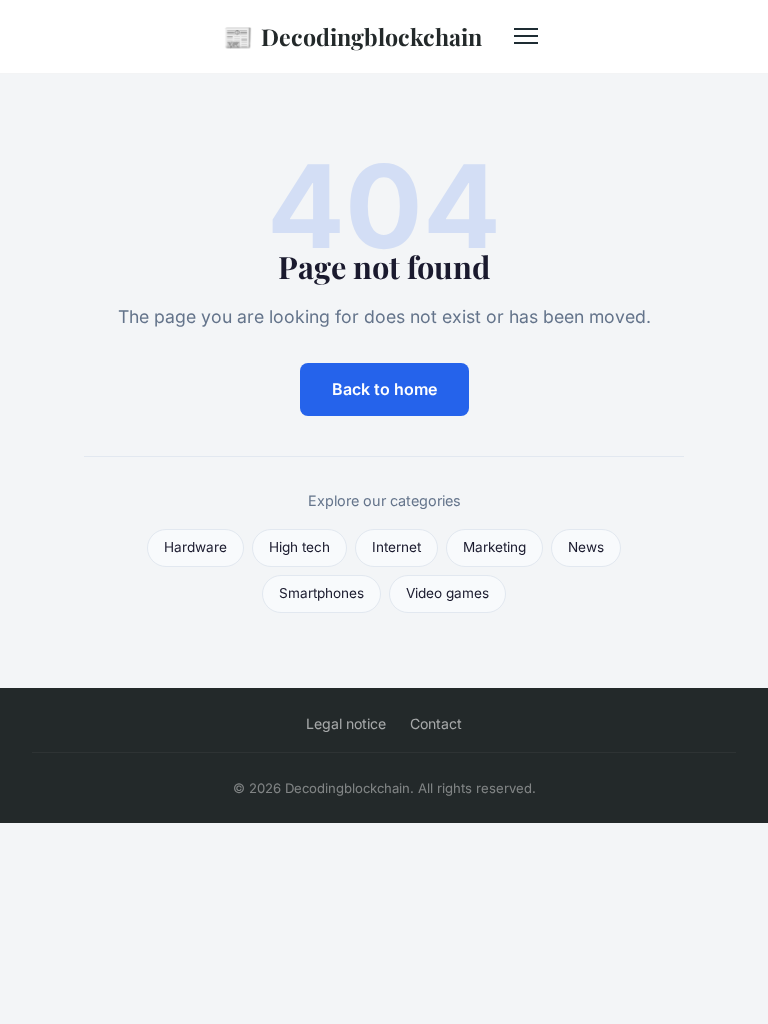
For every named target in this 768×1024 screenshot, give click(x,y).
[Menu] (526, 36)
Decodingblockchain (352, 36)
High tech (299, 547)
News (586, 547)
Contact (436, 723)
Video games (447, 593)
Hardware (195, 547)
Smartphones (321, 593)
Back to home (384, 389)
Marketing (494, 547)
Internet (396, 547)
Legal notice (346, 723)
